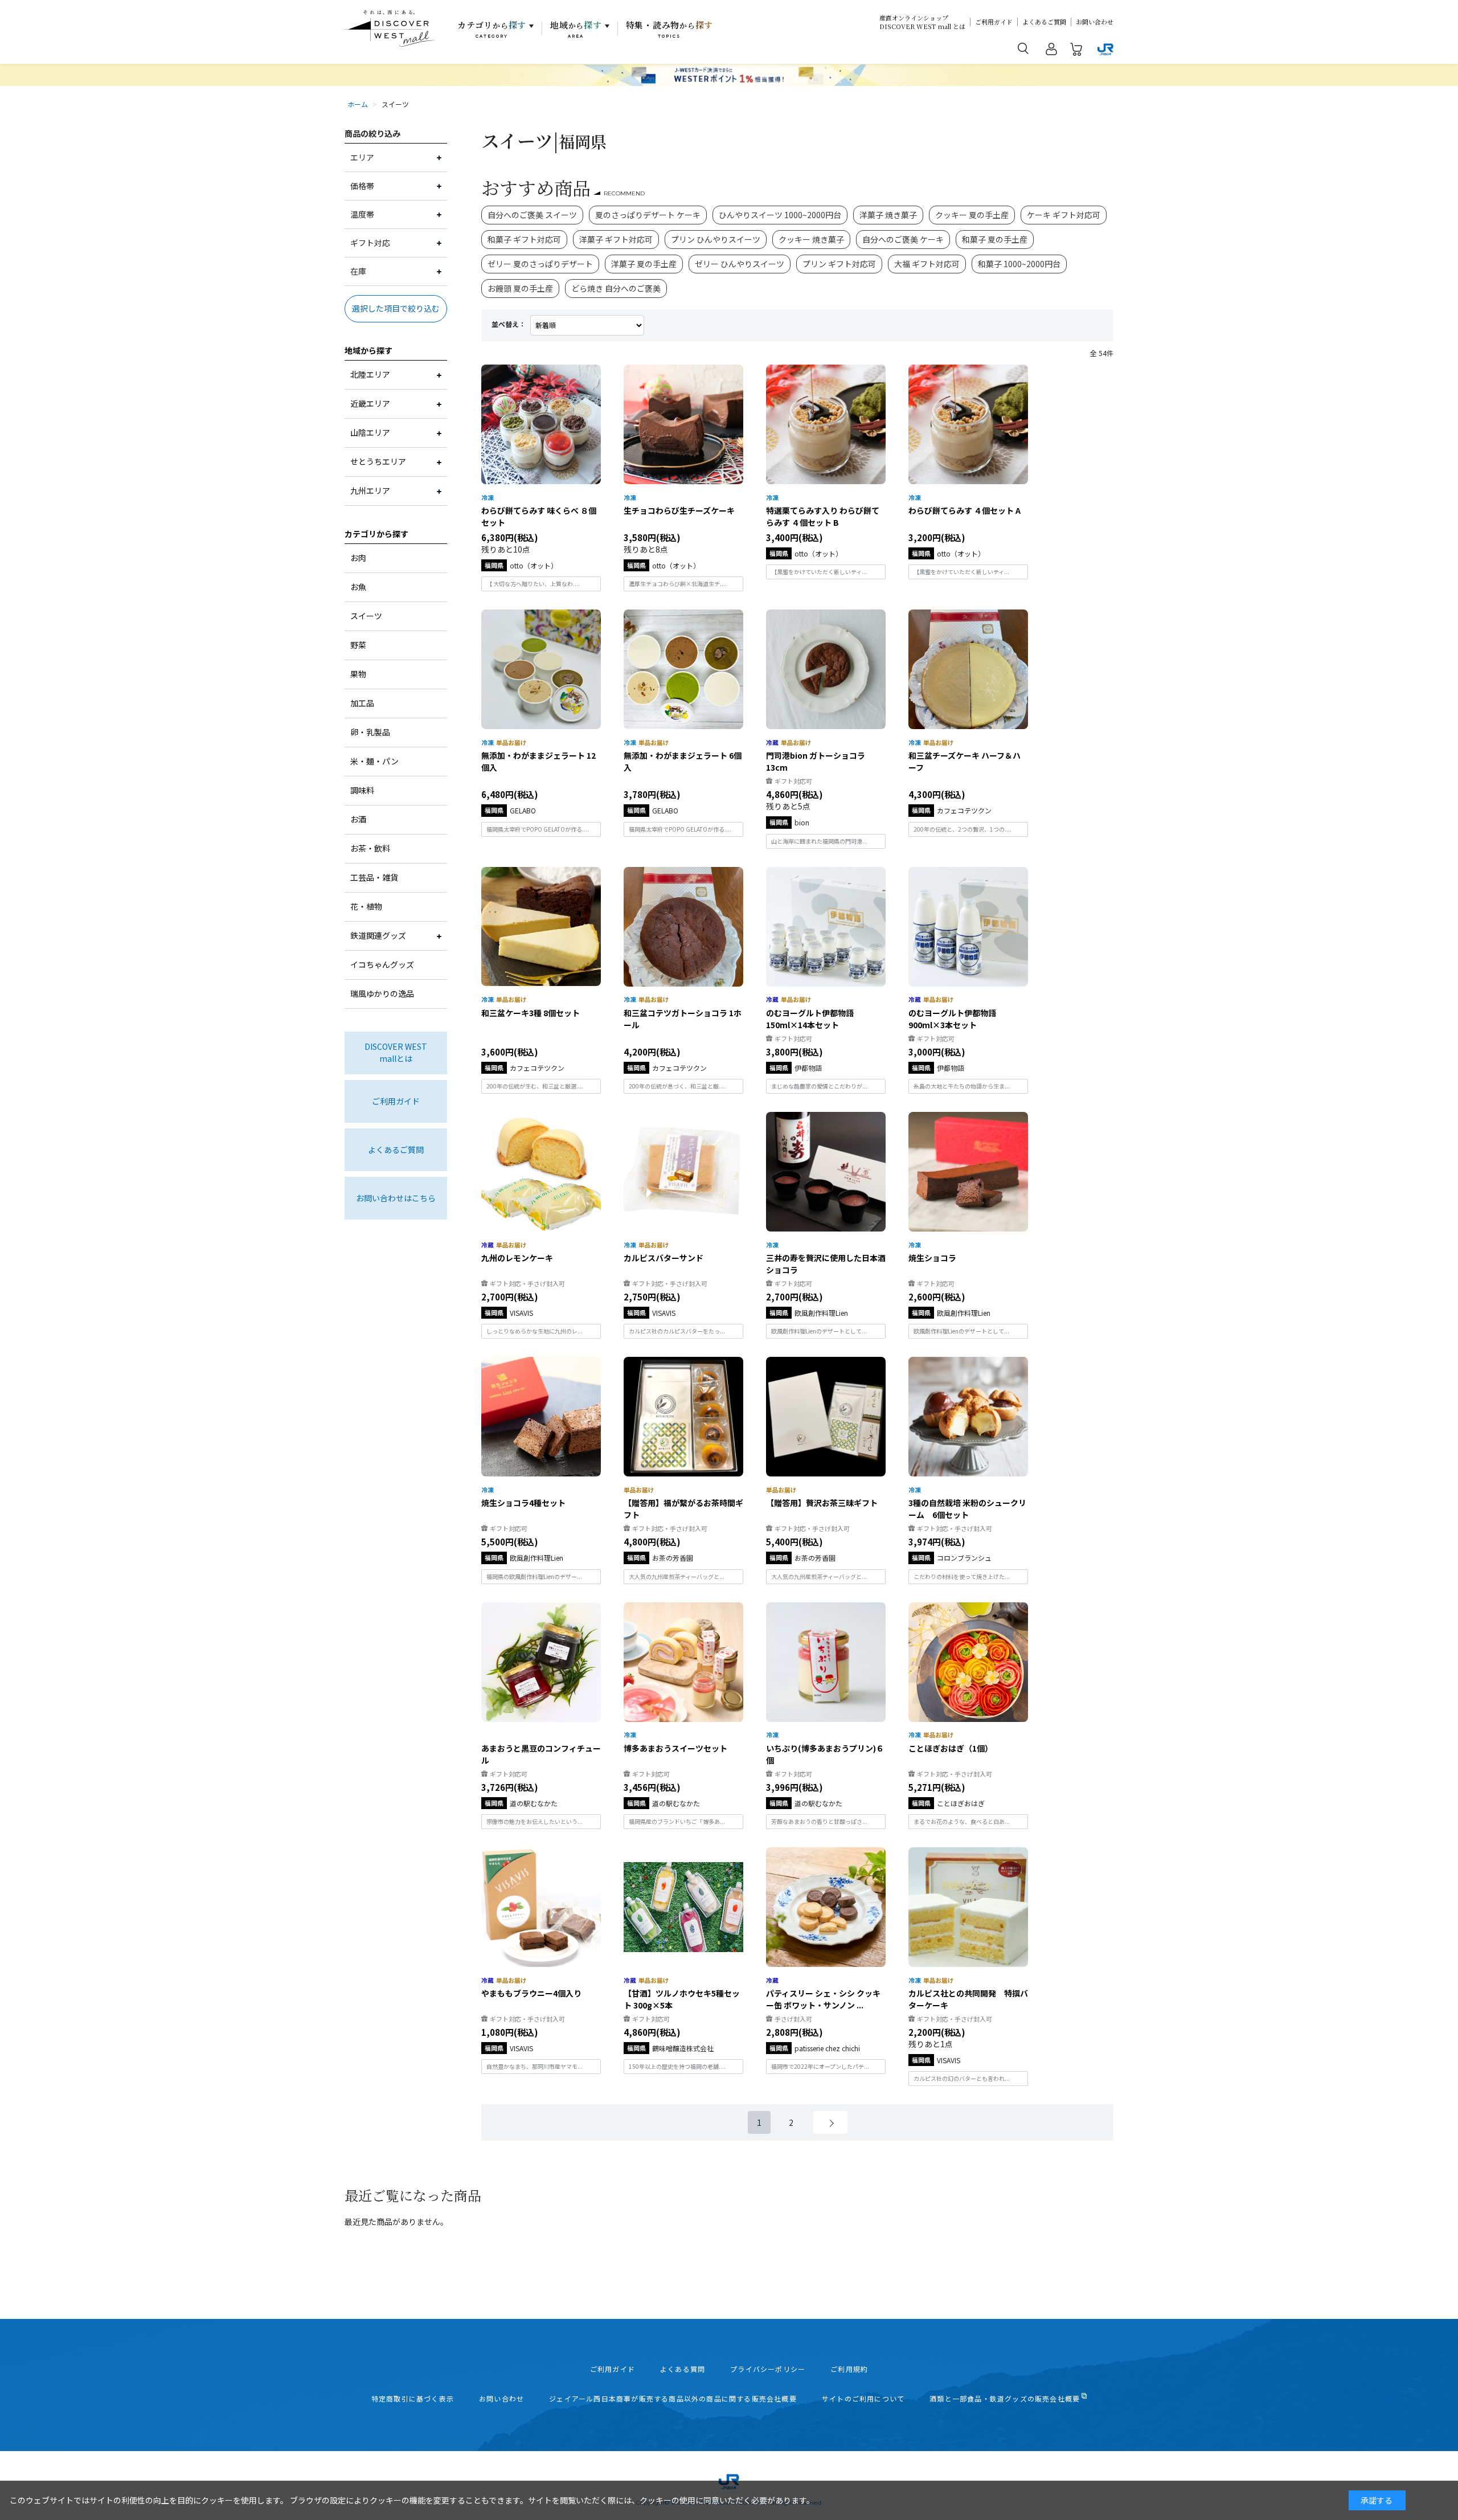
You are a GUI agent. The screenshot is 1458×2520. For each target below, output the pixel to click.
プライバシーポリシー (768, 2369)
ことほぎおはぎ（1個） (951, 1748)
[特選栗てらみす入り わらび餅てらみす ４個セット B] (826, 424)
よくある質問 (683, 2369)
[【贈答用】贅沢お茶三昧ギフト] (826, 1417)
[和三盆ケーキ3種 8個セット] (541, 927)
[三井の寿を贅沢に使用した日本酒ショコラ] (826, 1172)
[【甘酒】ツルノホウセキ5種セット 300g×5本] (683, 1907)
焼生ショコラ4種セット (523, 1503)
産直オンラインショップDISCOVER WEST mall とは (922, 22)
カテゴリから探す (376, 534)
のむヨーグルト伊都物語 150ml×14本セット (814, 1019)
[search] (1023, 48)
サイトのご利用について (863, 2399)
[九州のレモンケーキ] (541, 1172)
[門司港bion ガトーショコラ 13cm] (826, 669)
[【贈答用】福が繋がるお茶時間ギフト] (683, 1417)
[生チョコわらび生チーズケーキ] (683, 424)
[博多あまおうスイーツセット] (683, 1662)
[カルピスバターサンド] (683, 1172)
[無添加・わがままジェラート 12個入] (541, 669)
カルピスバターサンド (664, 1258)
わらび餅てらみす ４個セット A (965, 510)
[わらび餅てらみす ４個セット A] (968, 424)
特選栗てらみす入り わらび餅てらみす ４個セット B (823, 516)
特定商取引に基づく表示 (413, 2399)
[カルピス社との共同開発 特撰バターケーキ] (968, 1907)
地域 (576, 29)
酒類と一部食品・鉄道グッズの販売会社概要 (1005, 2399)
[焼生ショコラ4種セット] (541, 1417)
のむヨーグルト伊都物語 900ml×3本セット (956, 1019)
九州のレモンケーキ (517, 1258)
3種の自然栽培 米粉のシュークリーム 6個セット (967, 1509)
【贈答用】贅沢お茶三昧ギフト (822, 1503)
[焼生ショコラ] (968, 1172)
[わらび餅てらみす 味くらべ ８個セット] (541, 424)
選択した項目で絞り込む (396, 308)
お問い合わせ (1095, 22)
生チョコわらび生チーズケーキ (679, 510)
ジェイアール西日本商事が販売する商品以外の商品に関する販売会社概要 (673, 2399)
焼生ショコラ (932, 1258)
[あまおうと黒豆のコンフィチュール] (541, 1662)
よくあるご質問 (1044, 22)
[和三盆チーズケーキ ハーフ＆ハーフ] (968, 669)
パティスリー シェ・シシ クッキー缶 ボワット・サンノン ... (823, 1999)
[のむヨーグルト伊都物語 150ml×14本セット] (826, 927)
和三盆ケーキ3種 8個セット (531, 1013)
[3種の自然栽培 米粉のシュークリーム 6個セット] (968, 1417)
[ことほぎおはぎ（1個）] (968, 1662)
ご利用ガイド (994, 22)
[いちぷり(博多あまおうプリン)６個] (826, 1662)
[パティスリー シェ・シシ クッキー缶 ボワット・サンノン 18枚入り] (826, 1907)
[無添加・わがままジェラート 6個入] (683, 669)
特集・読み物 (670, 29)
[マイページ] (1051, 51)
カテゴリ (492, 29)
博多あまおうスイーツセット (675, 1748)
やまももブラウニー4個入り (531, 1993)
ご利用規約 (849, 2369)
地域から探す (368, 350)
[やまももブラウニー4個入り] (541, 1907)
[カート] (1076, 51)
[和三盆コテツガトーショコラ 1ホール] (683, 927)
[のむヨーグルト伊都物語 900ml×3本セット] (968, 927)
